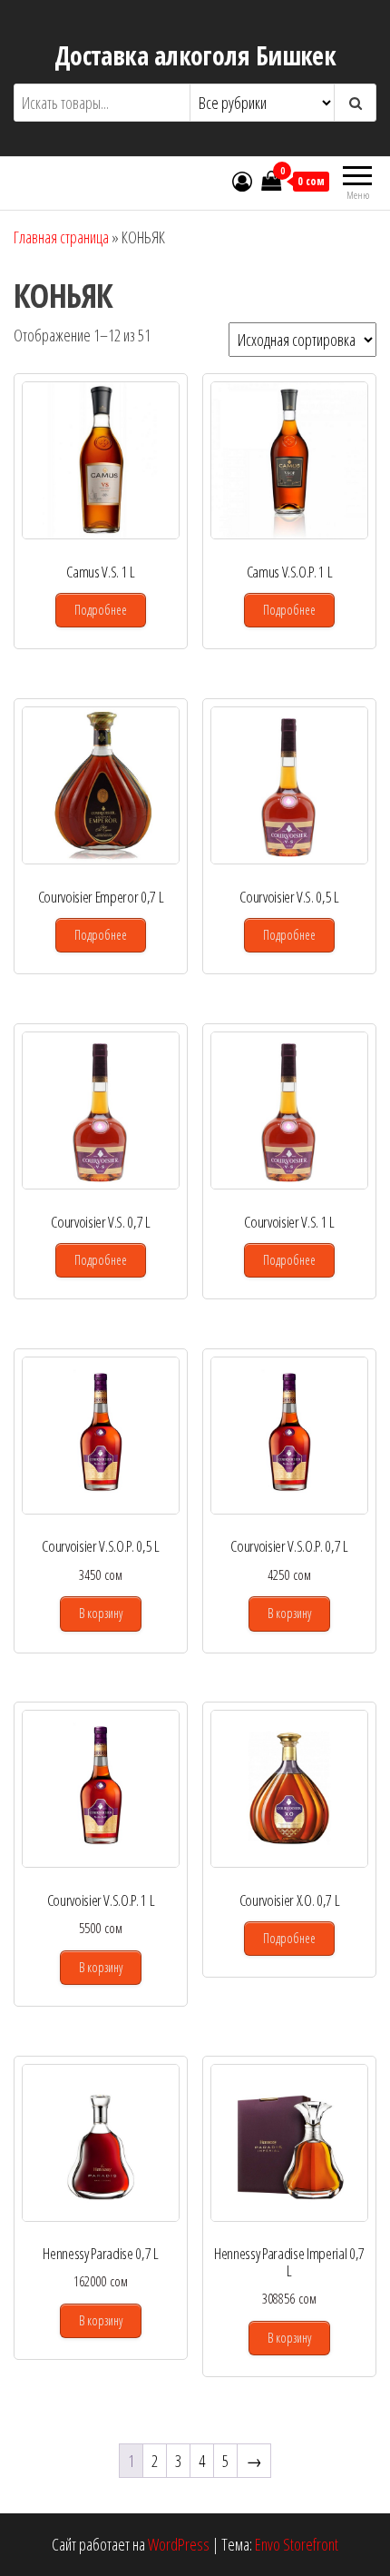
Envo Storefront (297, 2544)
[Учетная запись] (242, 181)
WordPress (179, 2544)
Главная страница (61, 237)
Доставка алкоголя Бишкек (195, 55)
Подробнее (101, 610)
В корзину (101, 1613)
